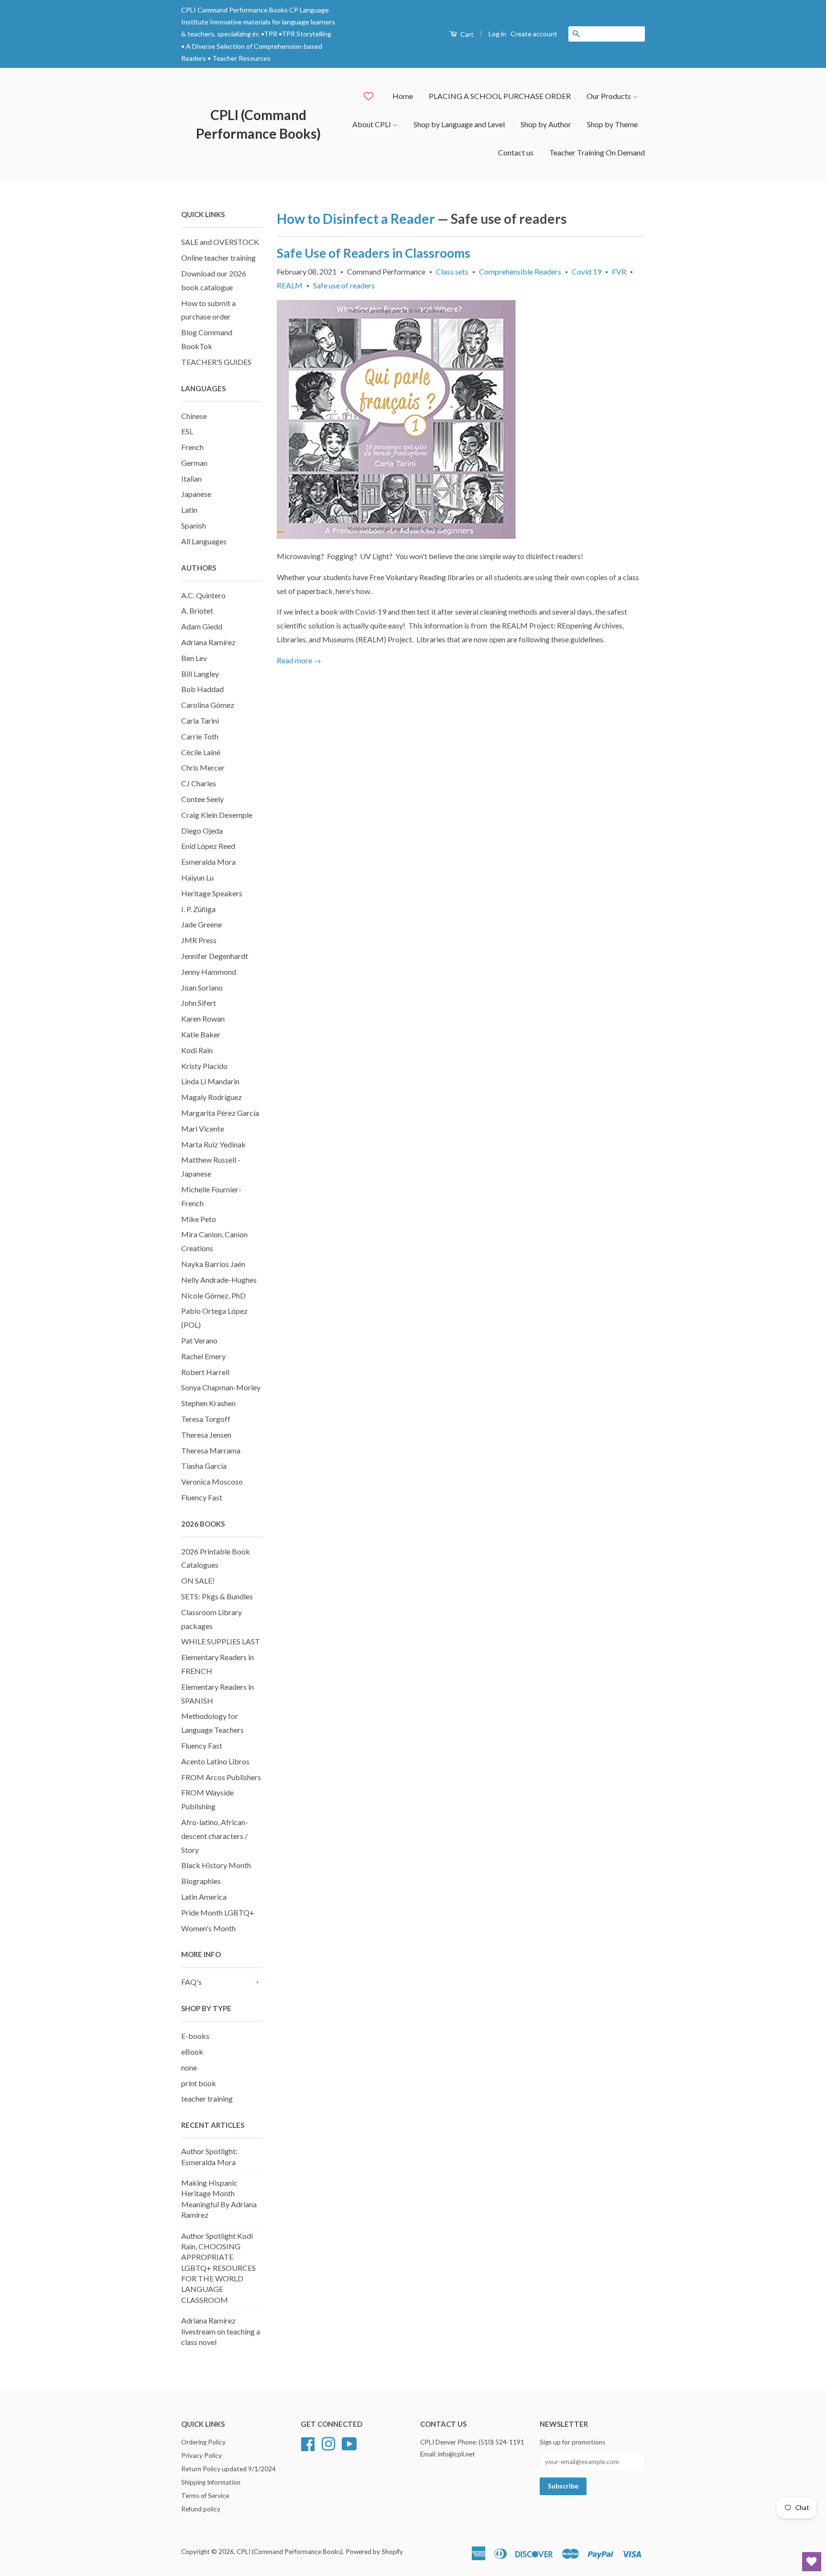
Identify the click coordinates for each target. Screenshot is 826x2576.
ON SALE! (198, 1580)
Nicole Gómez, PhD (213, 1295)
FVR (619, 271)
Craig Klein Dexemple (217, 815)
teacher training (207, 2098)
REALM (290, 285)
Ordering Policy (203, 2442)
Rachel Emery (203, 1356)
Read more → (299, 660)
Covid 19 (587, 271)
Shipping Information (211, 2482)
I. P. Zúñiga (198, 909)
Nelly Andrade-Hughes (219, 1280)
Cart (466, 34)
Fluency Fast (202, 1497)
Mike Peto (199, 1219)
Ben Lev (194, 658)
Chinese (194, 416)
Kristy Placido (204, 1066)
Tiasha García (204, 1466)
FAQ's (191, 1982)
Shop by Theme (612, 124)
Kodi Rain (197, 1050)
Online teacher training (218, 258)
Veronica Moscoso (212, 1481)
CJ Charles (199, 783)
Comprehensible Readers (520, 271)
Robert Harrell (205, 1372)
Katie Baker (201, 1034)
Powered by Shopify (374, 2552)
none (189, 2067)
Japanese (196, 494)
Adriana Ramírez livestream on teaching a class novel (221, 2331)
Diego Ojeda (202, 831)
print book (199, 2083)
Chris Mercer (203, 767)
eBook (192, 2052)
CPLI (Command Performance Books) (258, 124)
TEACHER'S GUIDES (216, 362)
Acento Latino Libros (215, 1761)
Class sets (452, 271)
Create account (534, 34)
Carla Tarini (200, 721)
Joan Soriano (202, 987)
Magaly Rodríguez (212, 1097)
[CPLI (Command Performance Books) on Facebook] (308, 2443)
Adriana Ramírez (208, 642)
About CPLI (372, 124)
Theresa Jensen (206, 1435)
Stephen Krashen (208, 1403)
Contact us (516, 152)
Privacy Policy (201, 2455)
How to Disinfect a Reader (356, 219)
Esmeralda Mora (208, 862)
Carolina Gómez (208, 705)
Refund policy (201, 2509)
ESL (187, 431)
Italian (191, 479)
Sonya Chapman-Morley (221, 1387)
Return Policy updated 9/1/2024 (228, 2469)
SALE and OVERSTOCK (220, 242)
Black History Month (216, 1865)
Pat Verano (199, 1340)
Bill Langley (200, 674)
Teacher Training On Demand (597, 152)
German (194, 463)
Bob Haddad (202, 689)
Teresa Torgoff (206, 1419)
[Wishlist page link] (369, 96)
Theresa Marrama (211, 1450)
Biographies (201, 1881)
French (192, 447)
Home (403, 96)
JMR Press (199, 940)
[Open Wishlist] (812, 2562)
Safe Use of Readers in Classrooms (374, 253)
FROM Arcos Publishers (221, 1777)
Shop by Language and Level (459, 124)
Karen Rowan (203, 1018)
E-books (195, 2036)
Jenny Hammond (209, 972)
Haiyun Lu (197, 877)
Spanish (194, 525)
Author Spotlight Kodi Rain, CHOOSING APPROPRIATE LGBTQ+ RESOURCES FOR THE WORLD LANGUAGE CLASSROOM (218, 2268)
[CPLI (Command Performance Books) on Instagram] (328, 2443)
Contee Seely (202, 799)
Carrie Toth (200, 736)
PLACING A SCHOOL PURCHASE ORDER (500, 96)
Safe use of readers (344, 285)
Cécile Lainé (201, 752)
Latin (189, 510)
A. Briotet (197, 611)
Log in (497, 34)
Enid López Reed (208, 846)
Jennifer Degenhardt (215, 956)
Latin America (204, 1897)
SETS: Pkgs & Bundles (217, 1596)
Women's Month (208, 1928)
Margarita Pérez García (220, 1113)
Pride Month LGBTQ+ (218, 1912)
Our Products (609, 96)
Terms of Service (205, 2496)
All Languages (204, 541)
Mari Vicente (203, 1128)
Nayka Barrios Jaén (213, 1264)
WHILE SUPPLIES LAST (221, 1641)
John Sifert (199, 1003)
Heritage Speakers (212, 893)
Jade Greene (201, 924)
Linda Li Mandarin (210, 1081)
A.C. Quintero (203, 595)
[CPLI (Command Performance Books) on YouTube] (349, 2443)
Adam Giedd (202, 626)
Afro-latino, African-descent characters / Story (215, 1836)
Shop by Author (546, 124)
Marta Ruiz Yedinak (213, 1144)
